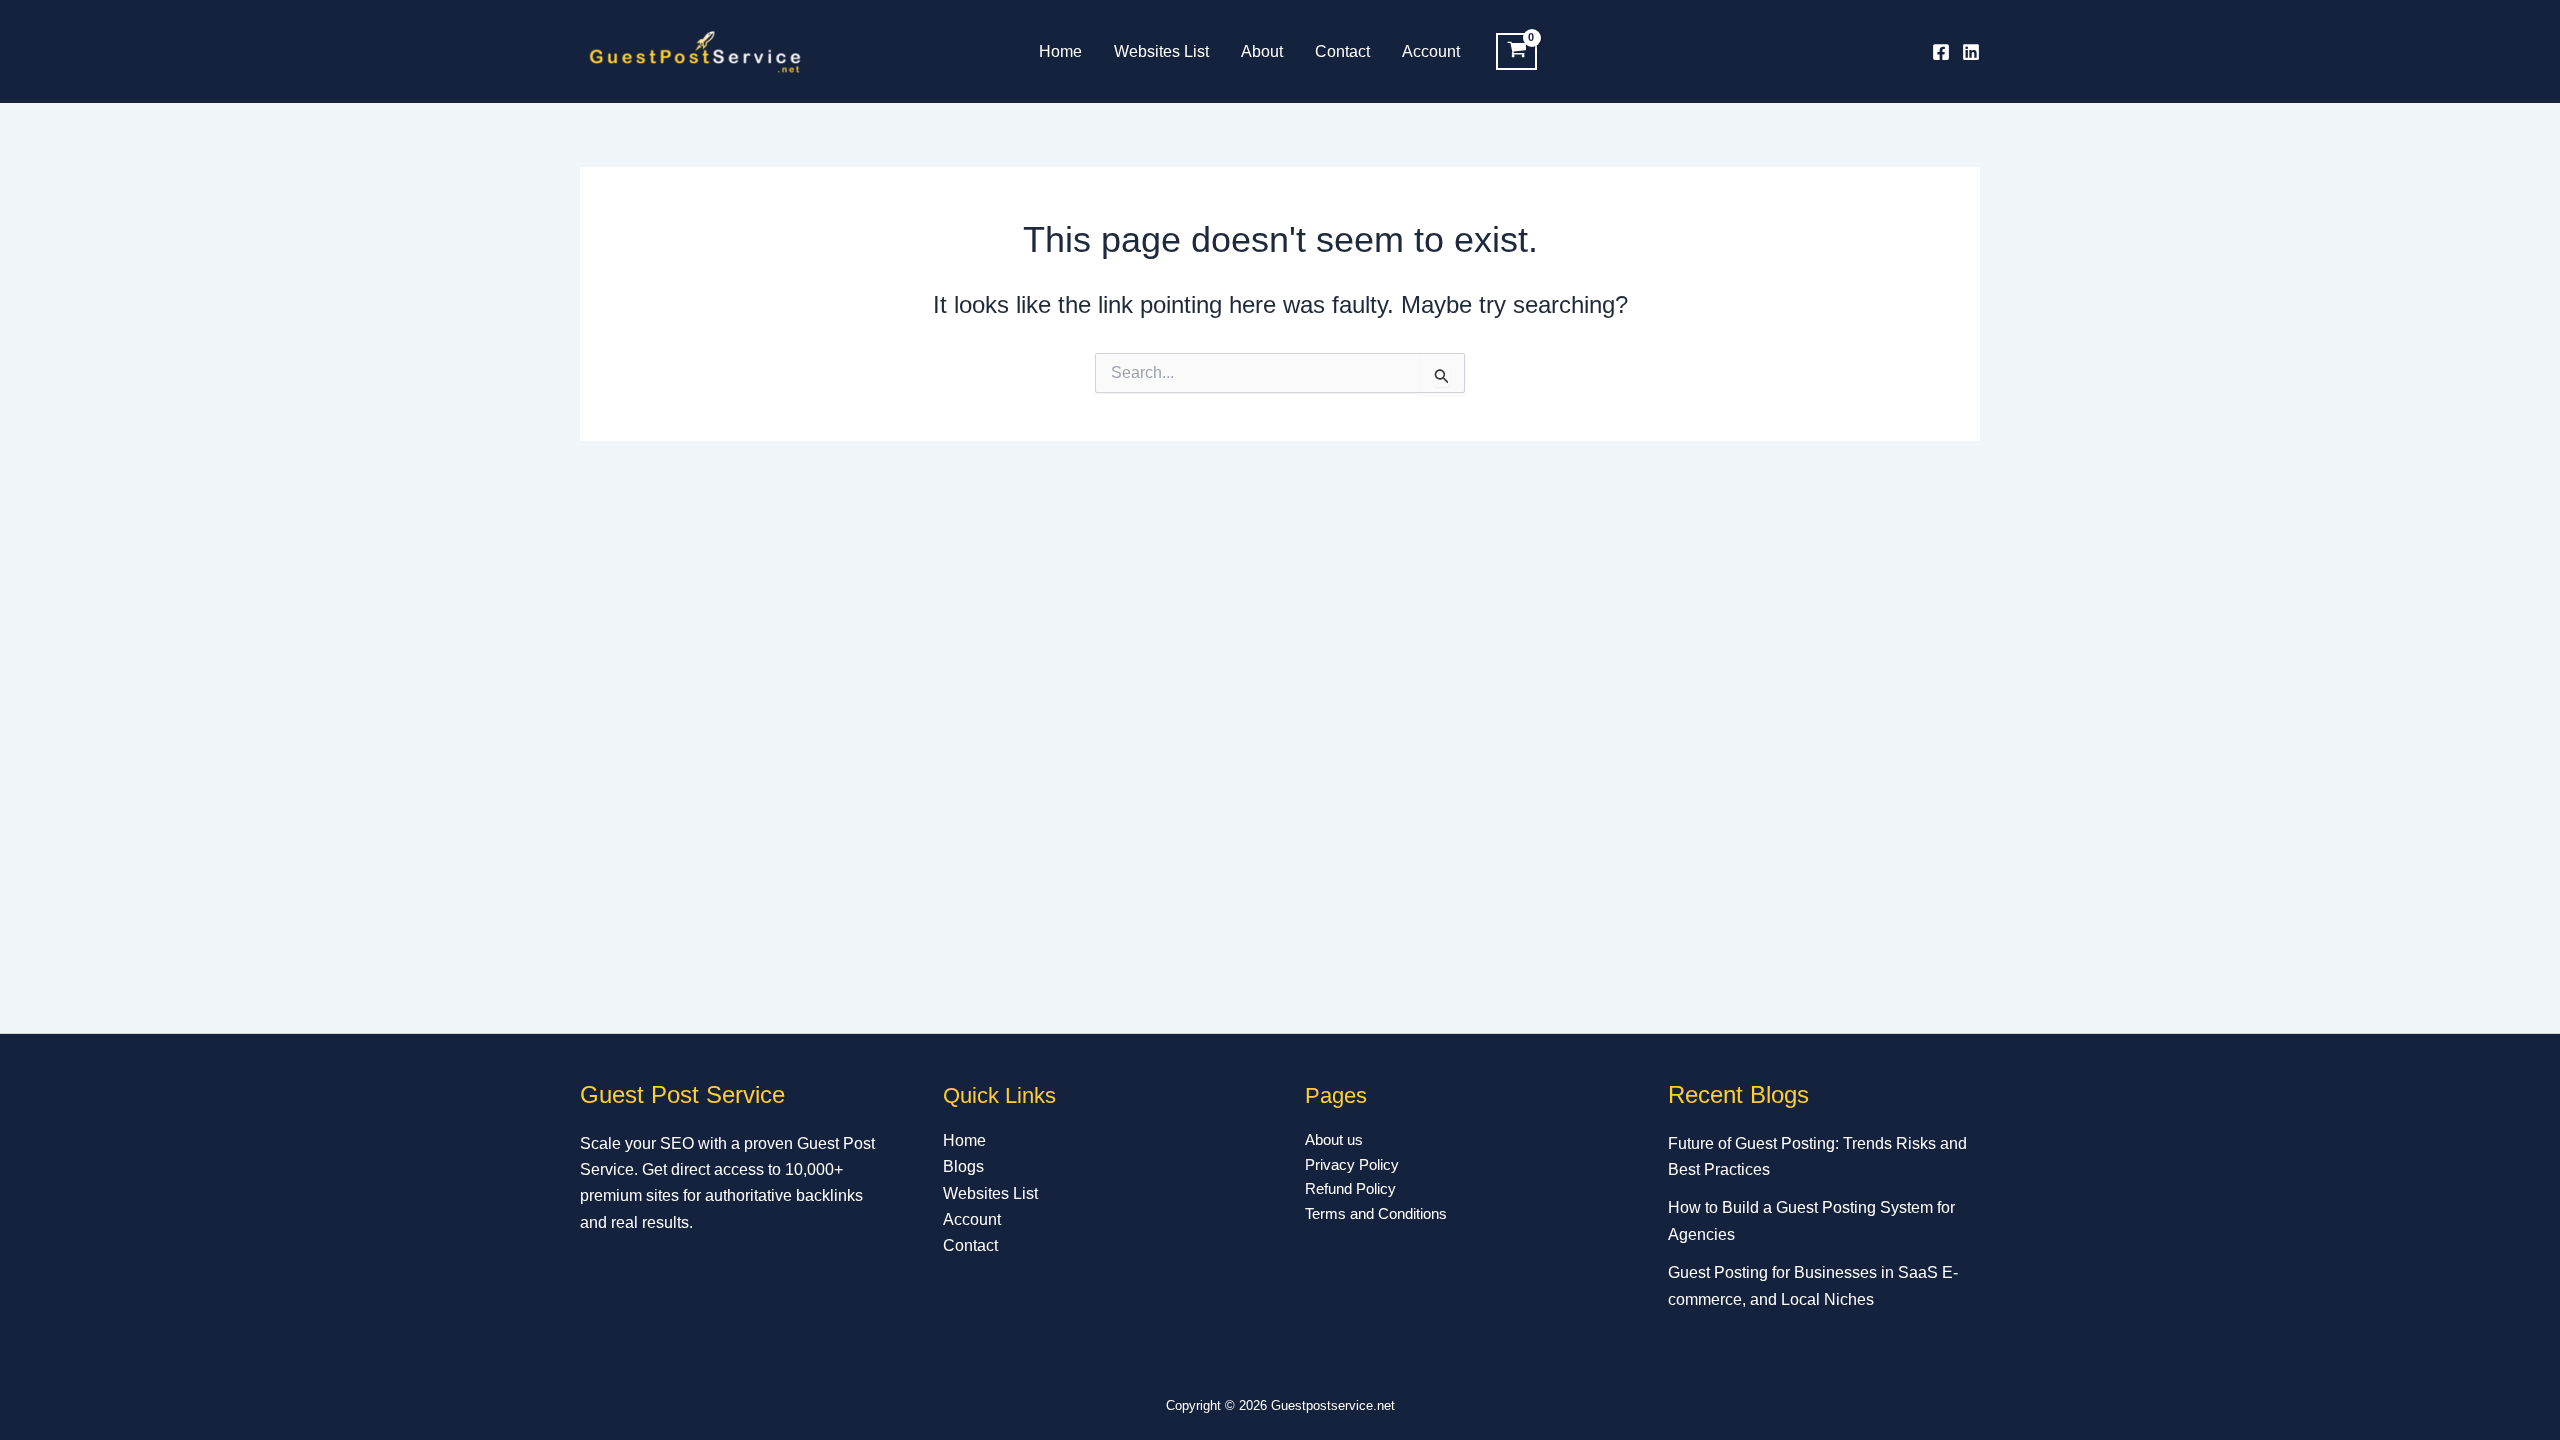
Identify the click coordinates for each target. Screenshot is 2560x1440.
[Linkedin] (1971, 52)
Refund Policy (1350, 1188)
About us (1334, 1139)
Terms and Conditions (1376, 1213)
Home (1060, 51)
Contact (1342, 51)
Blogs (963, 1166)
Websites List (1161, 51)
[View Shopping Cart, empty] (1516, 52)
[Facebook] (1941, 52)
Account (1431, 51)
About (1262, 51)
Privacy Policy (1352, 1164)
